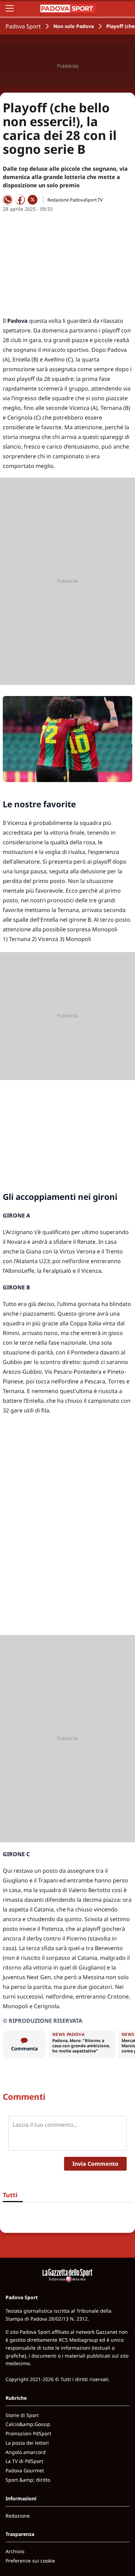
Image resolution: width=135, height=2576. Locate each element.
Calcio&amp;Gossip (28, 2424)
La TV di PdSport (24, 2461)
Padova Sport (23, 26)
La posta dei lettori (27, 2443)
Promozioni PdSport (28, 2433)
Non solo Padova (74, 26)
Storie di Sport (22, 2415)
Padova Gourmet (25, 2470)
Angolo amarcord (26, 2452)
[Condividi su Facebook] (20, 200)
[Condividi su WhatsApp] (8, 200)
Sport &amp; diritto (28, 2480)
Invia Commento (95, 2164)
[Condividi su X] (33, 200)
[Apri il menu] (10, 8)
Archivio (15, 2551)
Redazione (18, 2516)
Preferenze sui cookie (30, 2561)
